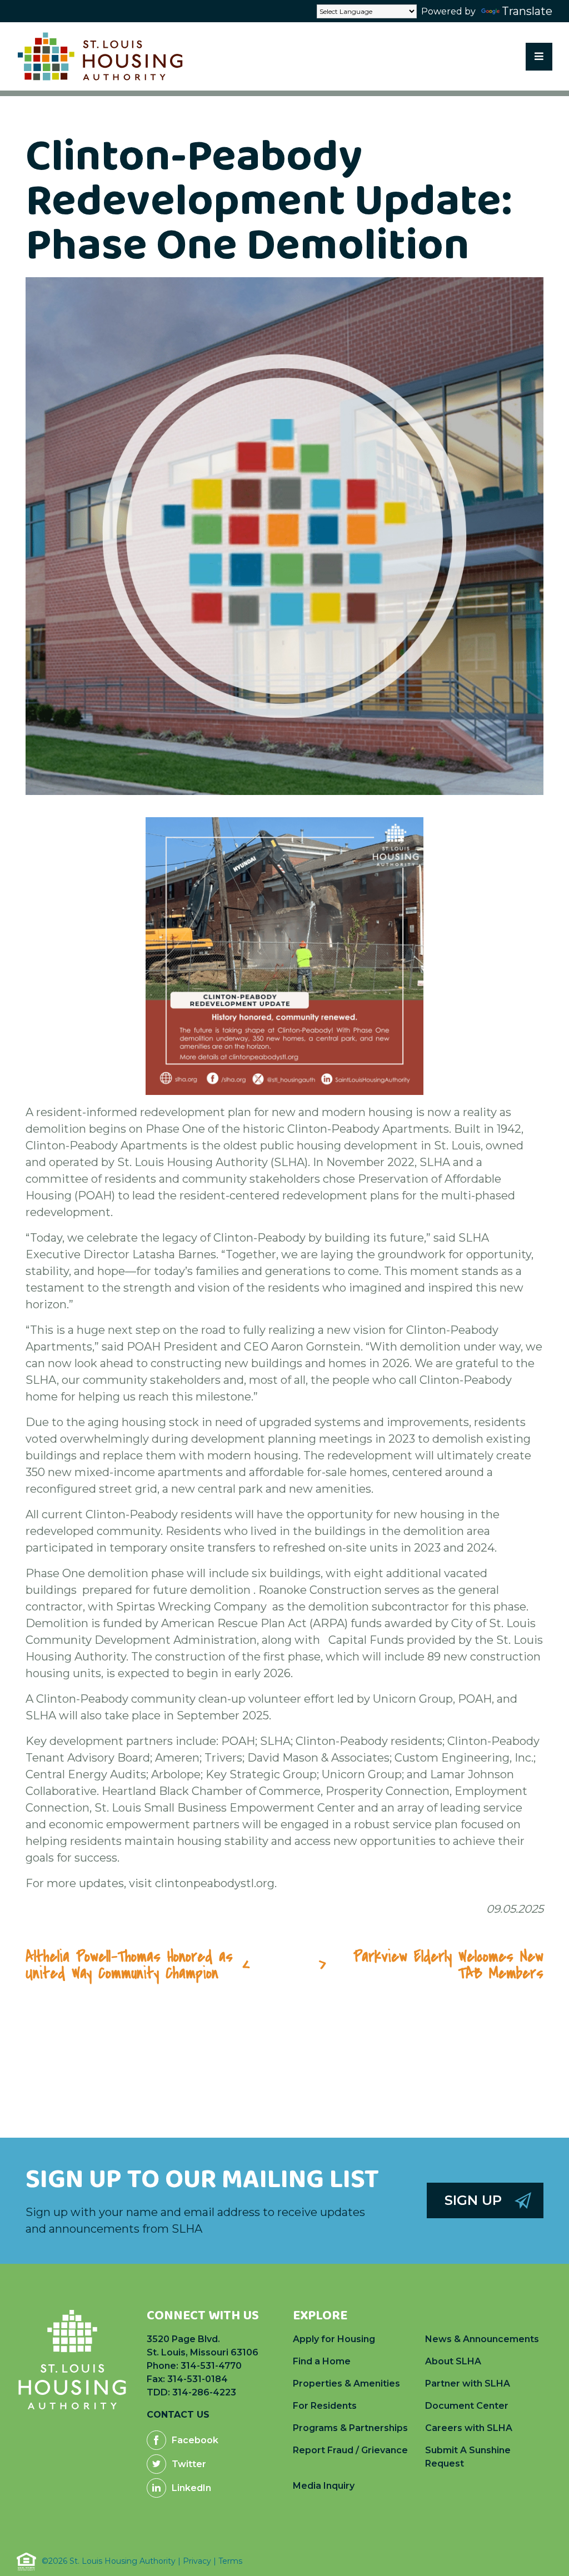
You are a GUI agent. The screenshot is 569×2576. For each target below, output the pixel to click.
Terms (230, 2561)
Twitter (189, 2464)
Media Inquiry (324, 2486)
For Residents (325, 2406)
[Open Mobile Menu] (539, 57)
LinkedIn (191, 2488)
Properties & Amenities (346, 2384)
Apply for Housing (334, 2339)
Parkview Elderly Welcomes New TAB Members (448, 1965)
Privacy (197, 2561)
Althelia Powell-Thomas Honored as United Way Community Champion (129, 1965)
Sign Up (473, 2200)
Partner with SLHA (468, 2384)
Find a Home (322, 2361)
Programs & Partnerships (350, 2428)
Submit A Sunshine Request (468, 2457)
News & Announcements (482, 2339)
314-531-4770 (211, 2366)
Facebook (195, 2440)
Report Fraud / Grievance (350, 2450)
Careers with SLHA (469, 2428)
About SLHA (453, 2361)
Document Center (467, 2406)
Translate (527, 11)
